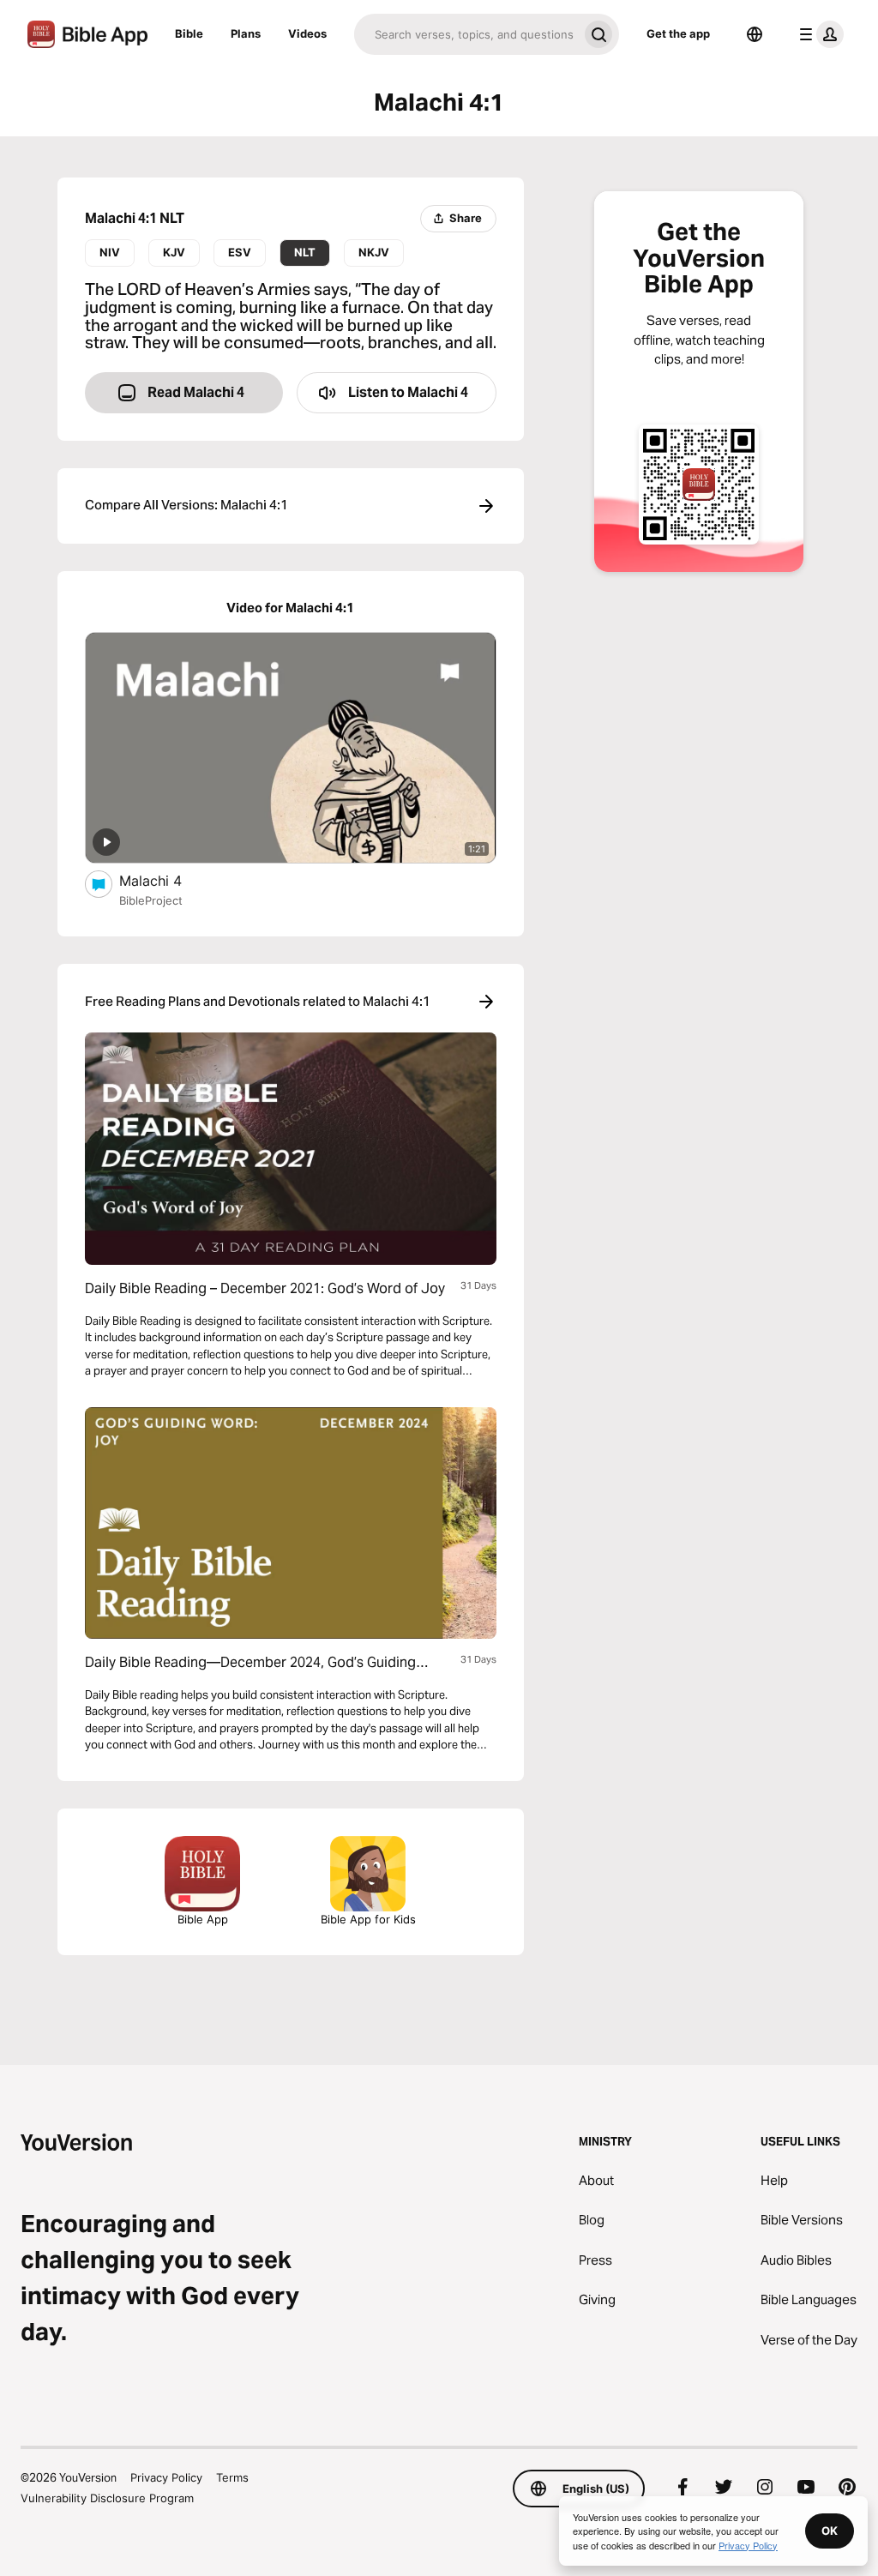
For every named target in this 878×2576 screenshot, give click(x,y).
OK (830, 2531)
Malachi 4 (166, 880)
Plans (246, 33)
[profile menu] (818, 34)
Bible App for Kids (368, 1919)
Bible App (203, 1919)
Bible (189, 33)
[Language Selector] (755, 34)
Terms (232, 2477)
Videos (307, 33)
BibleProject (151, 900)
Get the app (678, 33)
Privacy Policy (166, 2477)
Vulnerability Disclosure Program (107, 2498)
